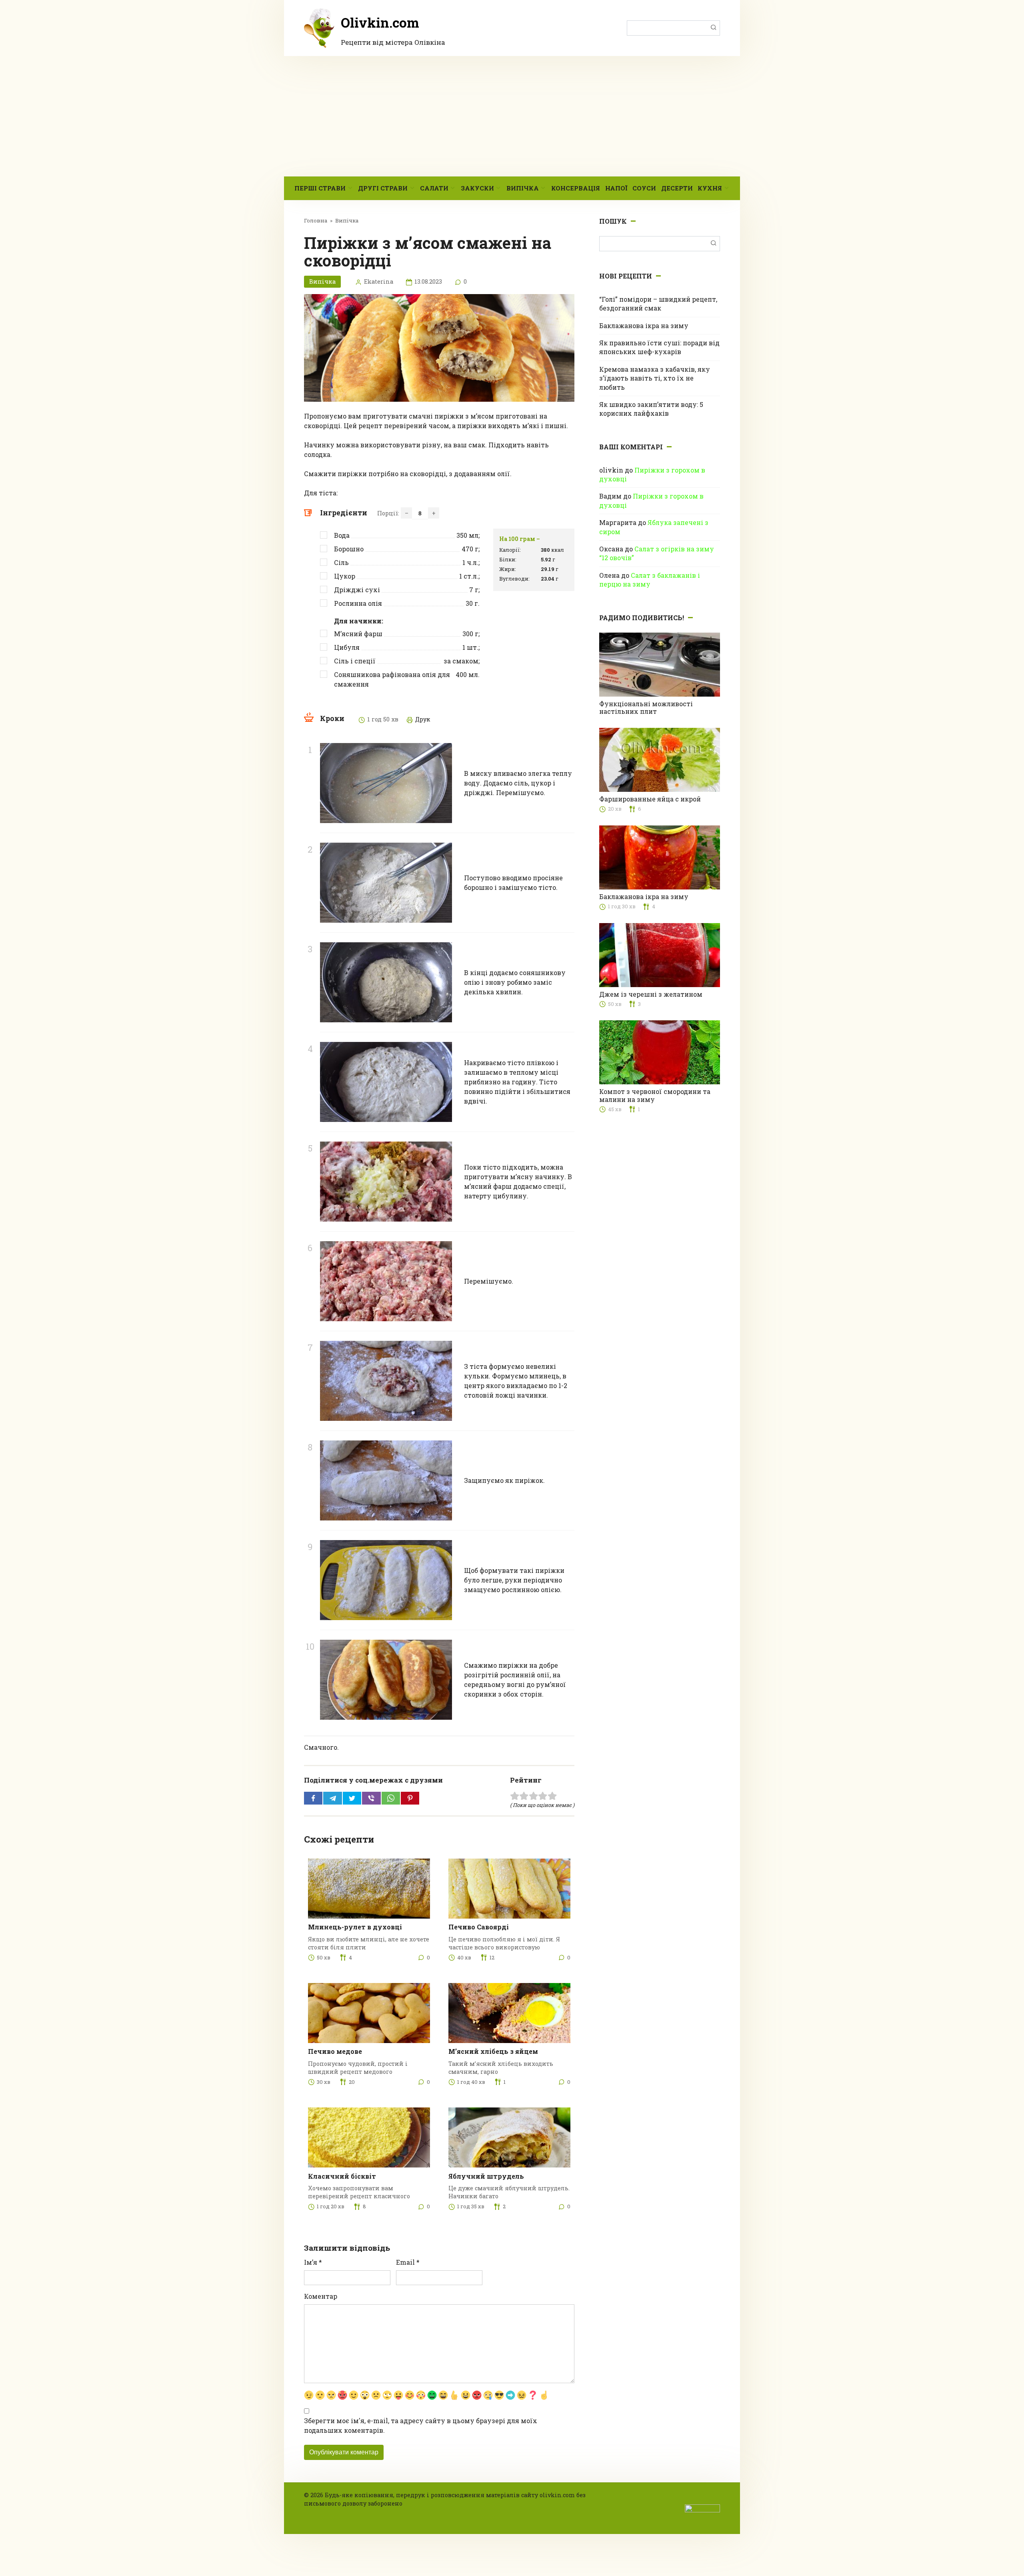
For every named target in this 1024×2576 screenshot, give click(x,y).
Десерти (677, 188)
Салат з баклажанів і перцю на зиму (650, 580)
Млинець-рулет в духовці (355, 1927)
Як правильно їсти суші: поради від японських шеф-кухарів (659, 347)
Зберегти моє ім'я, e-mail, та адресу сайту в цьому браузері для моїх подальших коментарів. (421, 2425)
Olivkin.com (380, 22)
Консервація (576, 188)
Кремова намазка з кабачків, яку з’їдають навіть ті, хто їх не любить (655, 378)
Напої (616, 188)
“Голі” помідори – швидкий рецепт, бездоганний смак (658, 303)
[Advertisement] (512, 116)
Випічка (523, 188)
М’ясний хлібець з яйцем (493, 2051)
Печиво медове (335, 2051)
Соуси (644, 188)
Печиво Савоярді (479, 1927)
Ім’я (313, 2262)
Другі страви (383, 188)
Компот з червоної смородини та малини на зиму (655, 1095)
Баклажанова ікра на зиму (644, 326)
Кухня (710, 188)
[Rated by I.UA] (702, 2508)
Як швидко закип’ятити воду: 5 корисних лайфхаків (651, 409)
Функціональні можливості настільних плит (646, 707)
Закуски (477, 188)
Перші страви (320, 188)
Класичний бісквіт (342, 2176)
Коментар (321, 2296)
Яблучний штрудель (486, 2176)
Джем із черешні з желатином (651, 994)
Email (408, 2262)
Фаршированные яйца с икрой (650, 799)
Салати (434, 188)
